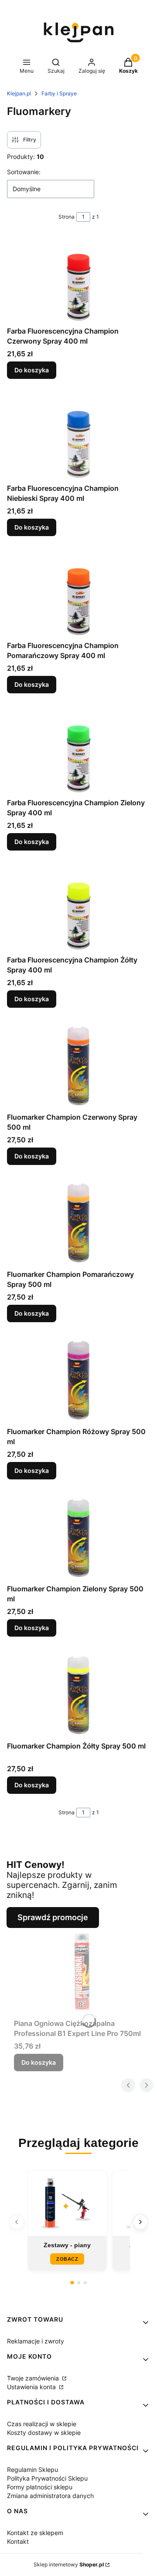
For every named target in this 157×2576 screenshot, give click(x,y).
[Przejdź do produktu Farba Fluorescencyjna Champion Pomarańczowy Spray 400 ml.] (78, 594)
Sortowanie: (24, 172)
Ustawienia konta (32, 2387)
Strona (67, 217)
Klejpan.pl (19, 93)
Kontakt (18, 2541)
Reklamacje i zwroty (36, 2341)
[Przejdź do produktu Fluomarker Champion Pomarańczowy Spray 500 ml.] (78, 1222)
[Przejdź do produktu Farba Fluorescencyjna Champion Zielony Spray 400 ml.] (78, 751)
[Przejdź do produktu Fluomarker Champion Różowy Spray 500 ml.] (78, 1380)
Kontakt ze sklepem (35, 2533)
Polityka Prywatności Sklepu (47, 2478)
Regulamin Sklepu (32, 2470)
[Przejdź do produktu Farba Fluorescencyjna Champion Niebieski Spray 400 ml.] (78, 436)
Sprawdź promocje (53, 1917)
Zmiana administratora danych (50, 2496)
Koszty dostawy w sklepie (44, 2433)
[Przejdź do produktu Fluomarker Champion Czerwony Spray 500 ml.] (78, 1065)
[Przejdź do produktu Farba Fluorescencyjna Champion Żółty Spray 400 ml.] (78, 908)
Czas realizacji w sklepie (42, 2424)
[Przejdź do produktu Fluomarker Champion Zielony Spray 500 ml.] (78, 1537)
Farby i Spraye (59, 93)
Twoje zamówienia (34, 2378)
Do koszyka (32, 370)
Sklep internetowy (69, 2564)
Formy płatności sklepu (40, 2487)
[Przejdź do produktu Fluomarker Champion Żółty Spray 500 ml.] (78, 1694)
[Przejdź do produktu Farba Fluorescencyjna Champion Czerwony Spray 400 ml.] (78, 279)
